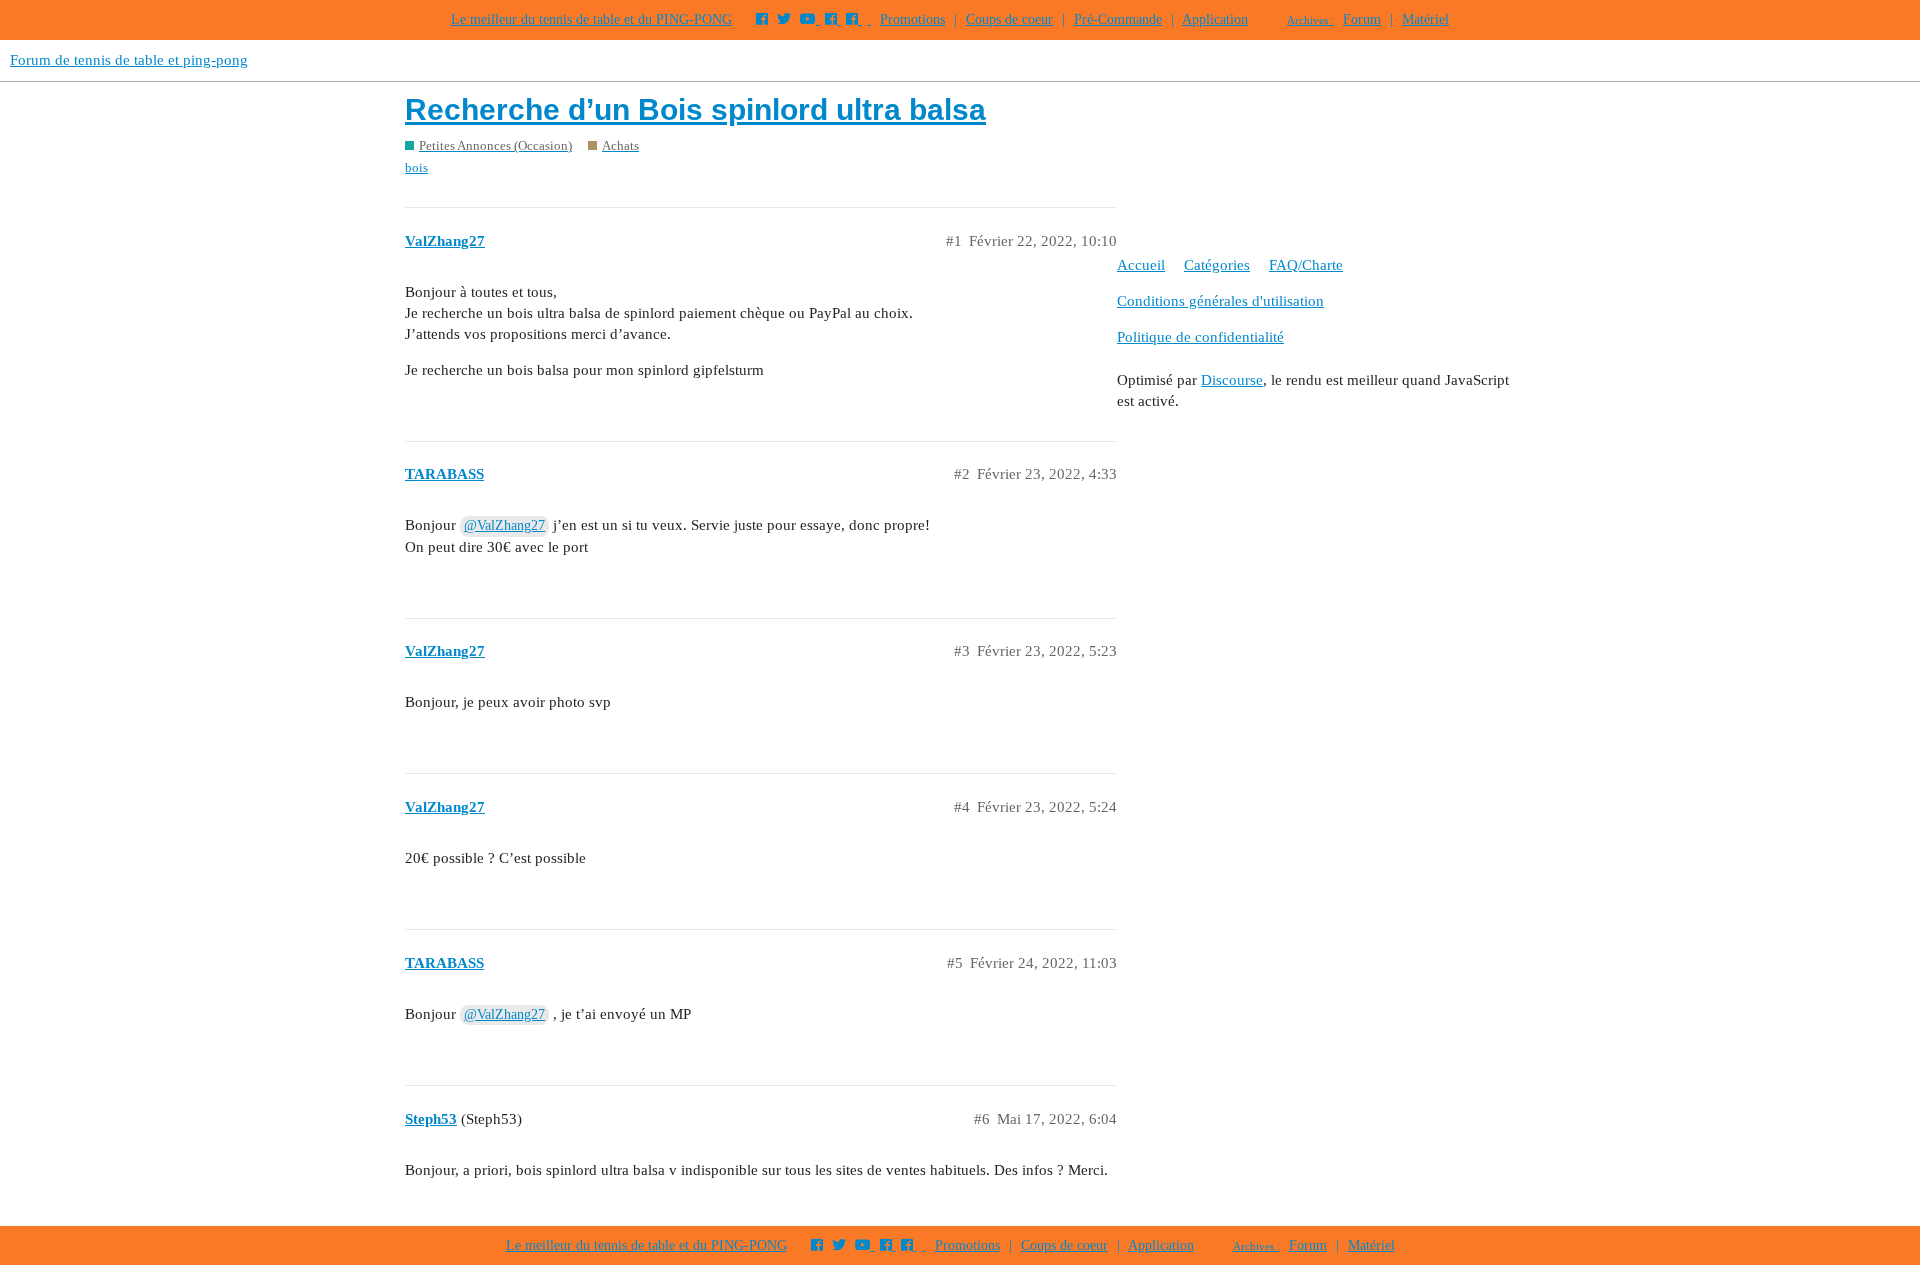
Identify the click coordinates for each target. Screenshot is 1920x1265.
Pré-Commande (1118, 19)
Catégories (1217, 265)
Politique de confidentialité (1200, 337)
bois (416, 167)
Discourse (1232, 380)
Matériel (1425, 19)
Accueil (1141, 265)
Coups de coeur (1009, 19)
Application (1215, 19)
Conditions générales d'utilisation (1220, 301)
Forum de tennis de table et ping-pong (129, 60)
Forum (1362, 19)
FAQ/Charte (1306, 265)
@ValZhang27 (504, 525)
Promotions (912, 19)
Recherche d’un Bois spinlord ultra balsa (695, 109)
